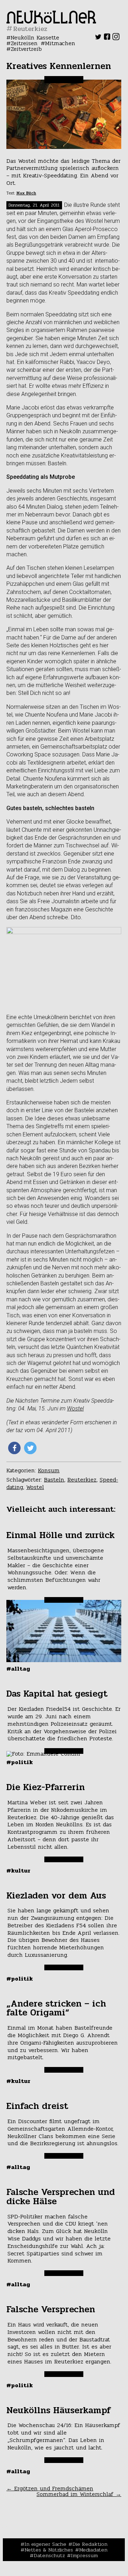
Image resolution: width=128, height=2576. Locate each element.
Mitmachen (60, 43)
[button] (14, 1448)
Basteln (54, 1480)
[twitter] (98, 38)
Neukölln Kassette (35, 38)
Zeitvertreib (26, 49)
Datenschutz (49, 2555)
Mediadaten (93, 2550)
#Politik (20, 1762)
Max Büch (26, 193)
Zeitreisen (24, 43)
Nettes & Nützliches (49, 2550)
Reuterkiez (82, 1480)
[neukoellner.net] (51, 22)
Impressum (84, 2555)
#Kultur (18, 1871)
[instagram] (116, 38)
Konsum (49, 1470)
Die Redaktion (90, 2544)
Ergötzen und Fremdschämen (50, 2488)
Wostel (75, 1409)
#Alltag (18, 1669)
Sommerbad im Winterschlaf (79, 2494)
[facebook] (107, 38)
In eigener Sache (45, 2544)
